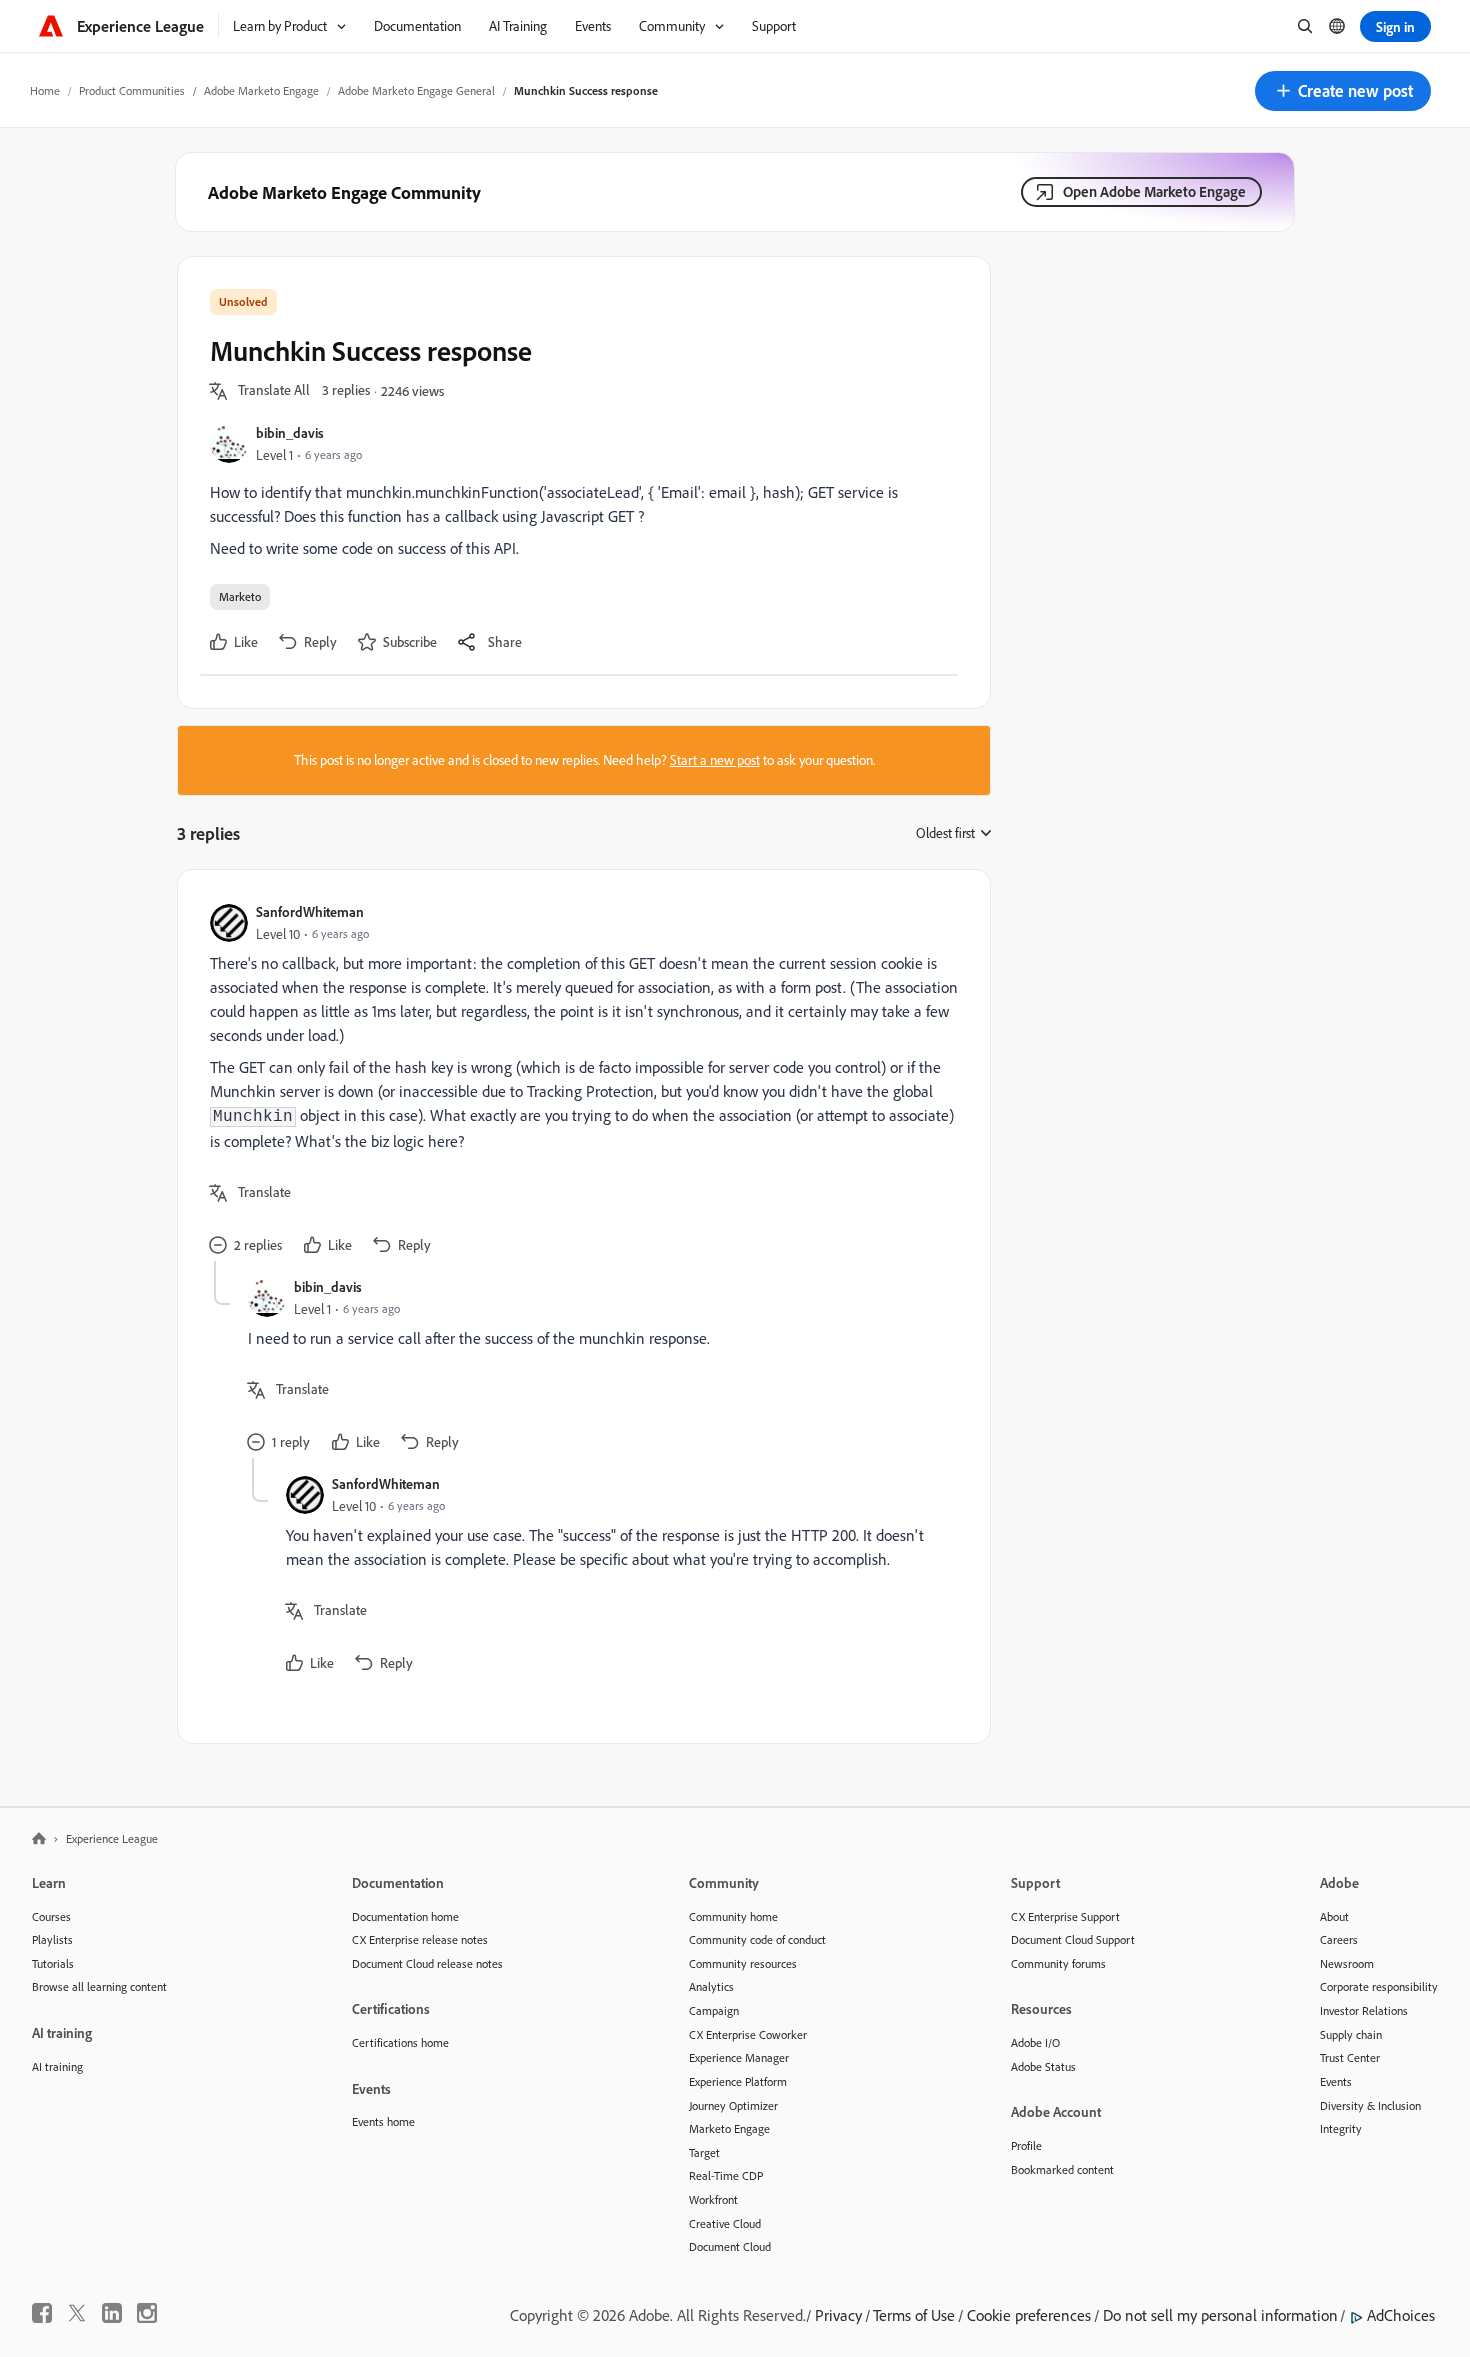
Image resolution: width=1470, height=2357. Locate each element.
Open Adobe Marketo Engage (1154, 191)
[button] (1343, 91)
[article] (579, 1081)
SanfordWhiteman (310, 911)
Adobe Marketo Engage (261, 90)
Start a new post (715, 760)
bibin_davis (290, 432)
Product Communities (132, 90)
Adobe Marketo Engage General (416, 90)
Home (45, 90)
